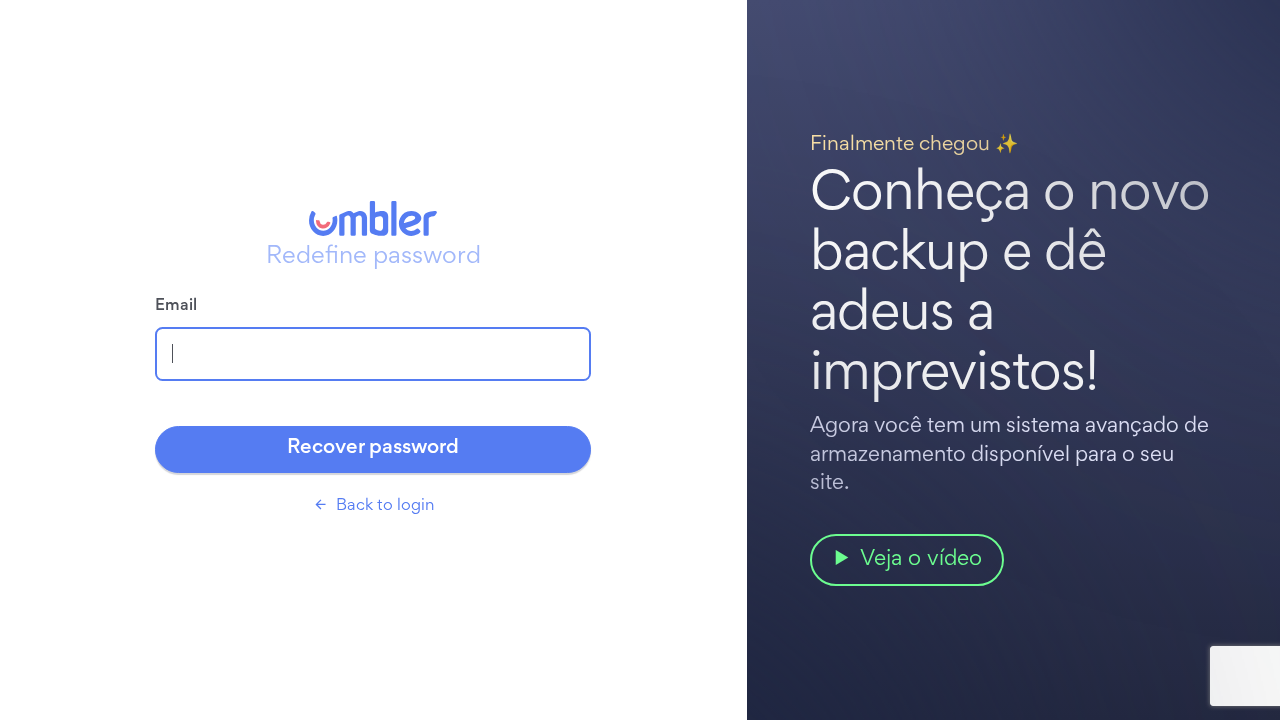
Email (176, 306)
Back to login (385, 506)
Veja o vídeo (921, 560)
